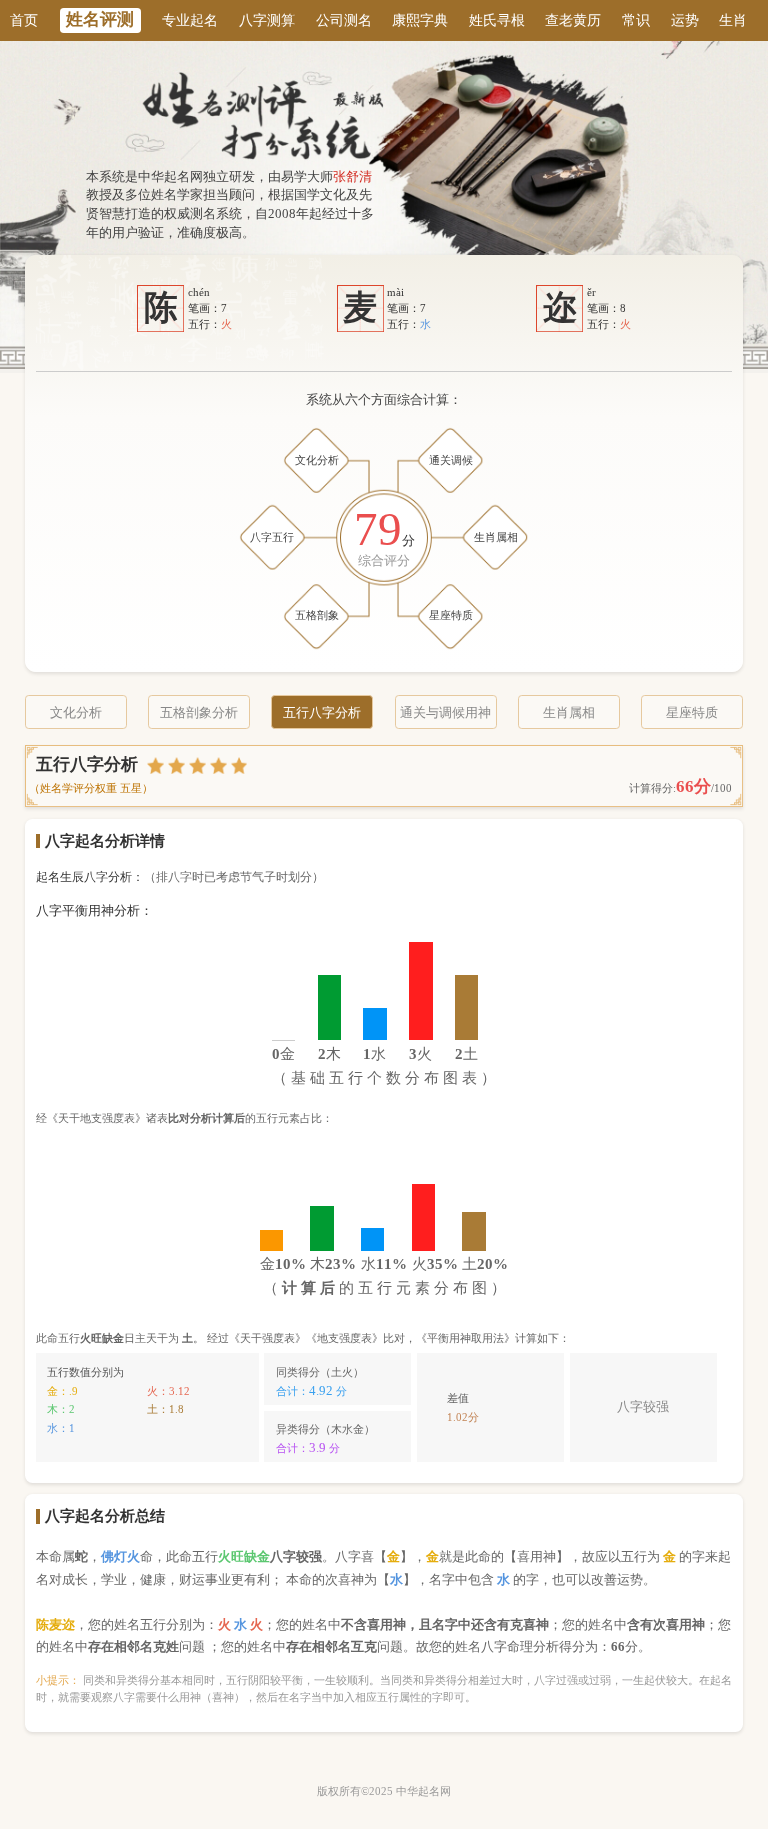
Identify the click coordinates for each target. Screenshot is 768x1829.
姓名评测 (100, 19)
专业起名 (190, 20)
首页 (24, 20)
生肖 (733, 20)
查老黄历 (573, 20)
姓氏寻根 (497, 20)
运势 (685, 20)
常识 (636, 20)
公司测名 (344, 20)
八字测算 (267, 20)
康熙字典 (420, 20)
